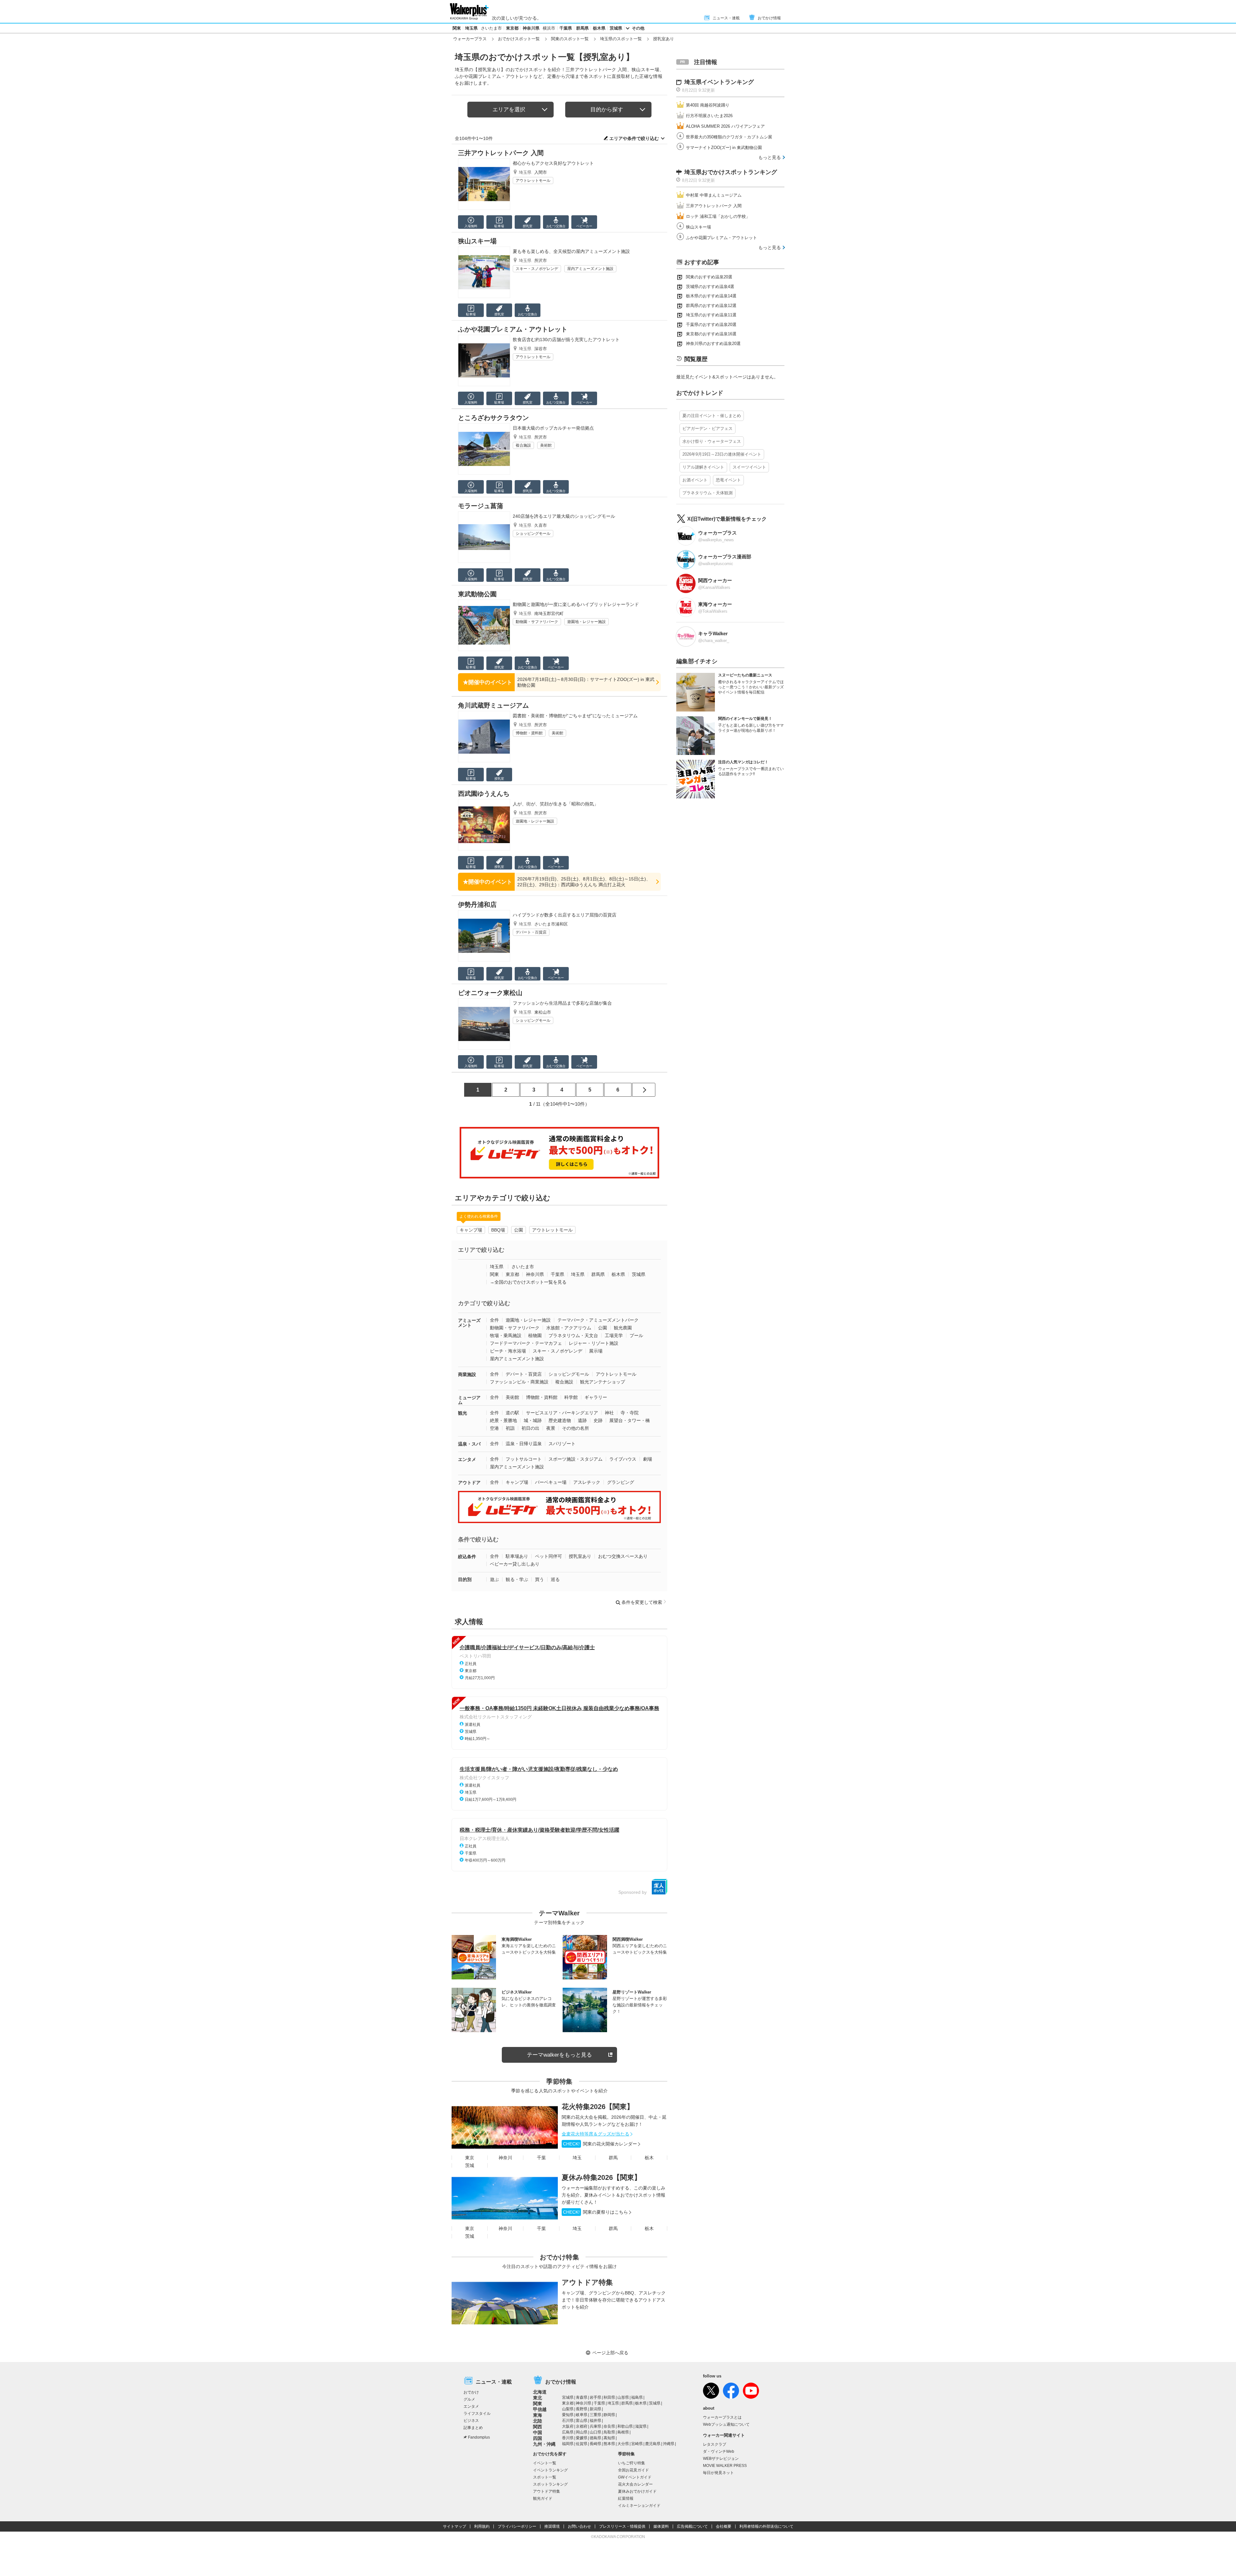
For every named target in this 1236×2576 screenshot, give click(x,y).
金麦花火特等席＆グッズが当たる (595, 2134)
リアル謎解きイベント (703, 467)
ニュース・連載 (726, 18)
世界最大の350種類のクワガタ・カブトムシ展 (729, 137)
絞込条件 (467, 1557)
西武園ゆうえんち (484, 794)
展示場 (596, 1351)
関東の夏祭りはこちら (595, 2212)
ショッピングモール (533, 534)
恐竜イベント (728, 480)
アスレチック (587, 1482)
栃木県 (599, 28)
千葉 (541, 2158)
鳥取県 (609, 2432)
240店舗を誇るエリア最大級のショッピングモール (564, 516)
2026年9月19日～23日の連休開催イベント (722, 454)
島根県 (623, 2432)
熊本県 (609, 2444)
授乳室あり (580, 1556)
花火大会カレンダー (635, 2484)
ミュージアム (469, 1400)
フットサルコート (524, 1459)
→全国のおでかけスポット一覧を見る (528, 1282)
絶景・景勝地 (503, 1420)
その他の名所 (576, 1428)
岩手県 (595, 2397)
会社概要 (724, 2526)
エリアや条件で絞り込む (634, 138)
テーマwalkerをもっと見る (559, 2055)
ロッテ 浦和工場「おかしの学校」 (718, 216)
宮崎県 (637, 2444)
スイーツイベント (749, 467)
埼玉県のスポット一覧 (621, 39)
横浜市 (549, 28)
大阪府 (568, 2426)
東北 (538, 2398)
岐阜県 (582, 2415)
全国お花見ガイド (633, 2470)
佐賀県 (582, 2444)
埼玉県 (471, 28)
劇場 (648, 1459)
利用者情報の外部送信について (766, 2526)
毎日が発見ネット (718, 2473)
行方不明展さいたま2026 (709, 116)
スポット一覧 (545, 2477)
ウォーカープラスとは (722, 2417)
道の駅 (512, 1413)
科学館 (571, 1397)
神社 (609, 1413)
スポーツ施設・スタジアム (576, 1459)
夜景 (551, 1428)
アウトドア (469, 1483)
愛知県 (568, 2415)
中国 (538, 2432)
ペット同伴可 (548, 1556)
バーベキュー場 (551, 1482)
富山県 (582, 2421)
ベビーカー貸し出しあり (515, 1564)
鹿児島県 (653, 2444)
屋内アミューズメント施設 (590, 269)
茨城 (470, 2165)
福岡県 (568, 2444)
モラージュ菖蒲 (481, 506)
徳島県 (595, 2438)
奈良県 (609, 2426)
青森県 (582, 2397)
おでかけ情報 (769, 18)
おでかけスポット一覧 (519, 39)
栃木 (649, 2158)
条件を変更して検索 (642, 1602)
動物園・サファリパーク (537, 622)
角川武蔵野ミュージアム (493, 705)
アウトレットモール (533, 181)
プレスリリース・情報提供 (622, 2526)
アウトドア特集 (587, 2282)
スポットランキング (550, 2484)
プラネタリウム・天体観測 (707, 493)
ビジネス (471, 2421)
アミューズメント (469, 1323)
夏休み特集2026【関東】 (601, 2177)
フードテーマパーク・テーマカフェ (526, 1343)
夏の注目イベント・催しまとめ (712, 416)
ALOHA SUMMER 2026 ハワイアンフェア (725, 126)
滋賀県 (641, 2426)
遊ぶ (494, 1579)
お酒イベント (695, 480)
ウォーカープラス (470, 39)
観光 (463, 1413)
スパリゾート (562, 1444)
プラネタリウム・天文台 (573, 1335)
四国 (538, 2438)
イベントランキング (550, 2470)
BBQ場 (498, 1230)
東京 (470, 2158)
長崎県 (595, 2444)
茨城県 (616, 28)
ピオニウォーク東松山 (490, 993)
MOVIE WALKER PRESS (725, 2466)
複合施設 (523, 445)
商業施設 (467, 1374)
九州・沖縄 (544, 2444)
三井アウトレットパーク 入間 (501, 153)
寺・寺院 (630, 1413)
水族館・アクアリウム (569, 1328)
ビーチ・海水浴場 (508, 1351)
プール (636, 1335)
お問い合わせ (579, 2526)
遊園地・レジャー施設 (586, 622)
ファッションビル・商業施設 (519, 1382)
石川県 (568, 2421)
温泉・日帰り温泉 (524, 1444)
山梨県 (568, 2409)
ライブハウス (623, 1459)
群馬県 (582, 28)
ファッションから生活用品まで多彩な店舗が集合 (562, 1003)
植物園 (535, 1335)
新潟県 (595, 2409)
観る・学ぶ (517, 1579)
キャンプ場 (471, 1230)
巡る (555, 1579)
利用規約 (482, 2526)
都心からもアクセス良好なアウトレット (553, 163)
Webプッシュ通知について (726, 2424)
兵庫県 (595, 2426)
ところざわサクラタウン (493, 418)
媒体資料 (661, 2526)
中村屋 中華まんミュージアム (714, 195)
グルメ (469, 2399)
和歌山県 (625, 2426)
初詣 (510, 1428)
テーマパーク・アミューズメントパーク (598, 1320)
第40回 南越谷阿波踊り (708, 105)
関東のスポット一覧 (570, 39)
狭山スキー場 (477, 241)
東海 (538, 2415)
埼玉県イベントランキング (719, 82)
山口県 (595, 2432)
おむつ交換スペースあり (623, 1556)
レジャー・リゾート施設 (594, 1343)
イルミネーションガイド (639, 2506)
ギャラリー (596, 1397)
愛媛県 (582, 2438)
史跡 (598, 1420)
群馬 (613, 2158)
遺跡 (582, 1420)
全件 (494, 1320)
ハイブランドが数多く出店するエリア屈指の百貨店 (565, 915)
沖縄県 (669, 2444)
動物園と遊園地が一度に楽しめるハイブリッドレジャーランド (576, 604)
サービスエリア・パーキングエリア (562, 1413)
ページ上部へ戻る (610, 2353)
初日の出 (530, 1428)
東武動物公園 (477, 594)
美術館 (546, 445)
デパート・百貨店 (531, 932)
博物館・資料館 (529, 733)
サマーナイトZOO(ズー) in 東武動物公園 (724, 148)
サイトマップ (454, 2526)
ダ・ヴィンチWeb (719, 2451)
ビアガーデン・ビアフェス (707, 428)
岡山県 (582, 2432)
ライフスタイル (477, 2413)
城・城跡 (533, 1420)
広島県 (568, 2432)
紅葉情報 (626, 2498)
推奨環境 (552, 2526)
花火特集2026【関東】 (598, 2107)
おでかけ (471, 2392)
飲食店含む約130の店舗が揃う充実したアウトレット (566, 339)
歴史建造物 (560, 1420)
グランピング (621, 1482)
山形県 (623, 2397)
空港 (494, 1428)
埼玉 (577, 2158)
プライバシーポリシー (517, 2526)
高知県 (609, 2438)
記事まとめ (473, 2428)
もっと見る (770, 157)
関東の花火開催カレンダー (600, 2144)
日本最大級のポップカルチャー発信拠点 (553, 428)
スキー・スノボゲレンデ (537, 269)
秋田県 (609, 2397)
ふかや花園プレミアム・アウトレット (513, 329)
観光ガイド (543, 2498)
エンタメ (467, 1459)
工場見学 (614, 1335)
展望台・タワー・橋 (630, 1420)
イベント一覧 (545, 2463)
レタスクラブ (715, 2444)
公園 (519, 1230)
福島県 (637, 2397)
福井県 (595, 2421)
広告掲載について (692, 2526)
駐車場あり (517, 1556)
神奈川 (505, 2158)
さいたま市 (491, 28)
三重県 (595, 2415)
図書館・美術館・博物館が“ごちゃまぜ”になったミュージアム (575, 716)
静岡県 (609, 2415)
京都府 (582, 2426)
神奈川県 (531, 28)
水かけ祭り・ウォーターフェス (712, 441)
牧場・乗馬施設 (506, 1335)
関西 (538, 2427)
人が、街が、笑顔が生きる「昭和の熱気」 (556, 804)
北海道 (540, 2392)
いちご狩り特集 (632, 2463)
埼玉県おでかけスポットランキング (731, 172)
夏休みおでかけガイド (637, 2491)
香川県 (568, 2438)
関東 (457, 28)
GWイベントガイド (635, 2477)
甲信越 (540, 2409)
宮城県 (568, 2397)
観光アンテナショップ (603, 1382)
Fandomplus (479, 2437)
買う (539, 1579)
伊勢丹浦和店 (477, 905)
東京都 (512, 28)
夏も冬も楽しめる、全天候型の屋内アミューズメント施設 (571, 251)
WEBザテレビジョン (721, 2459)
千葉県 (566, 28)
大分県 (623, 2444)
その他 (638, 28)
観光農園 (623, 1328)
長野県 (582, 2409)
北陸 (538, 2421)
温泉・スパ (469, 1444)
